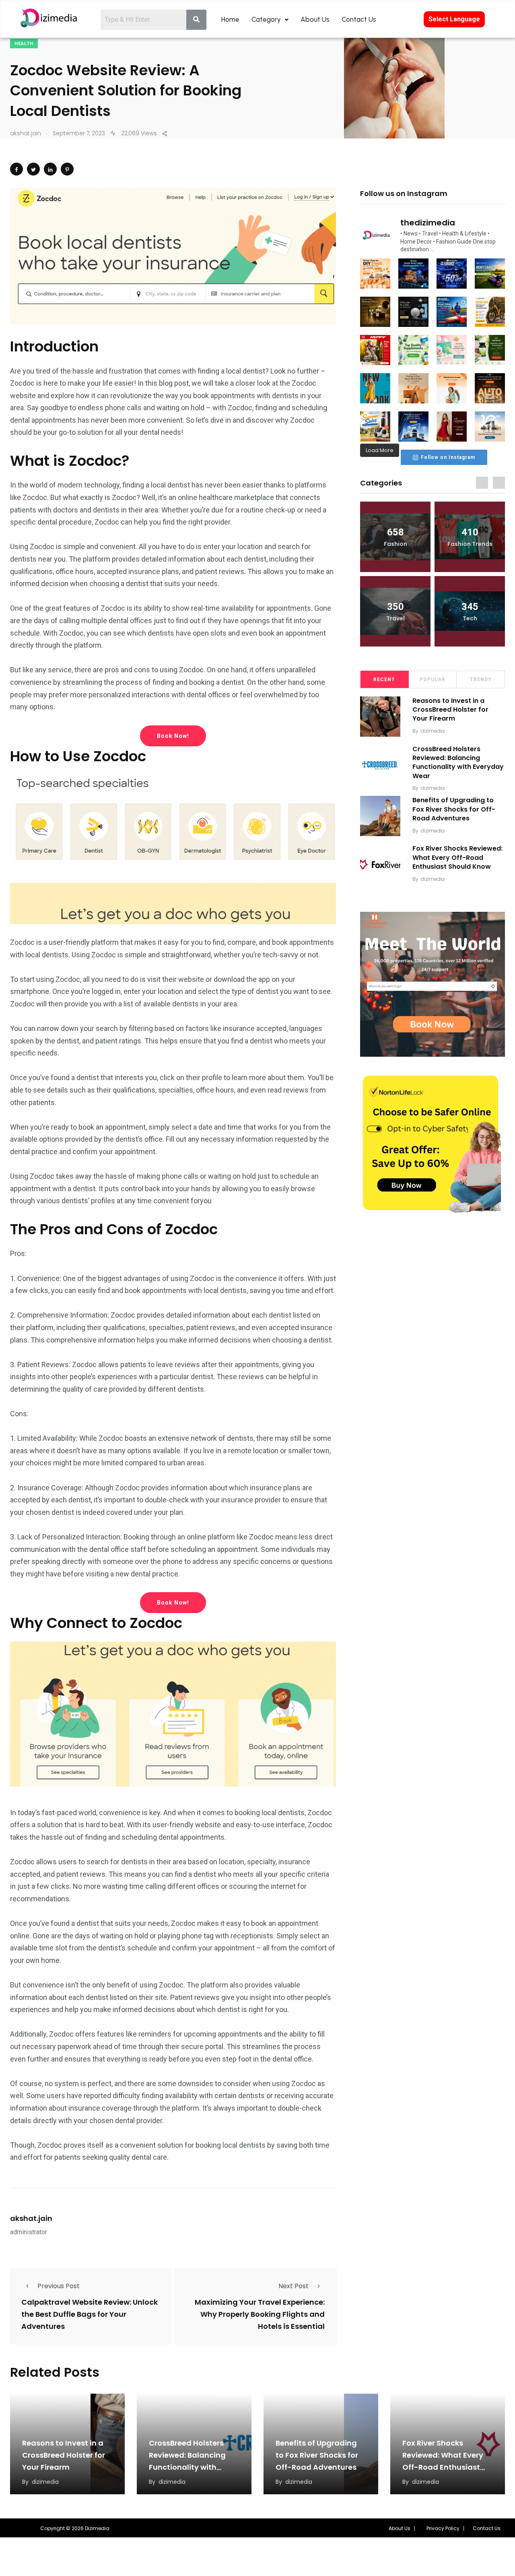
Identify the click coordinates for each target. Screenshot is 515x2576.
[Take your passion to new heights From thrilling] (452, 312)
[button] (402, 2528)
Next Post (294, 2286)
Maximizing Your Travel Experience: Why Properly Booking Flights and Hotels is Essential (260, 2314)
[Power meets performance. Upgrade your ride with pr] (452, 274)
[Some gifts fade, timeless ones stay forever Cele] (413, 312)
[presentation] (482, 483)
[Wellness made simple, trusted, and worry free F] (490, 350)
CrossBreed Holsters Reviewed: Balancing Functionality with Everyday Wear (458, 762)
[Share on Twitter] (33, 169)
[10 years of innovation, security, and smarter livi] (490, 427)
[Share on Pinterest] (67, 169)
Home (230, 19)
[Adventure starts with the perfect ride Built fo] (375, 350)
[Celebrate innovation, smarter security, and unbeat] (413, 427)
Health (24, 44)
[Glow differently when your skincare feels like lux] (375, 312)
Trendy (481, 680)
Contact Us (359, 19)
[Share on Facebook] (16, 169)
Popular (433, 680)
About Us (315, 19)
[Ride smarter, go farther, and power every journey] (490, 312)
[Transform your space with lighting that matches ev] (413, 274)
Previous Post (59, 2286)
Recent (384, 680)
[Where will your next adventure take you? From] (490, 274)
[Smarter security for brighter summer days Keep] (375, 427)
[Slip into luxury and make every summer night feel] (452, 427)
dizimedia (433, 731)
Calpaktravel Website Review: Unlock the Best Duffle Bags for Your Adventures (90, 2314)
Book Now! (173, 736)
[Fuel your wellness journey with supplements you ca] (413, 350)
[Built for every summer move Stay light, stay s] (452, 388)
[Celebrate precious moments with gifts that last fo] (452, 350)
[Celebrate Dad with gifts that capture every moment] (413, 388)
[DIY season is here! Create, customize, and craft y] (375, 274)
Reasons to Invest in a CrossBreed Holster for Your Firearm (450, 710)
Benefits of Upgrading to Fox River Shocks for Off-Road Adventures (454, 809)
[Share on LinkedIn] (50, 169)
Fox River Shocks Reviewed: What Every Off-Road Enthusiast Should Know (457, 857)
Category (266, 19)
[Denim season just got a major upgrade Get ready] (375, 388)
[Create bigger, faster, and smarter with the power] (490, 388)
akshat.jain (31, 2218)
